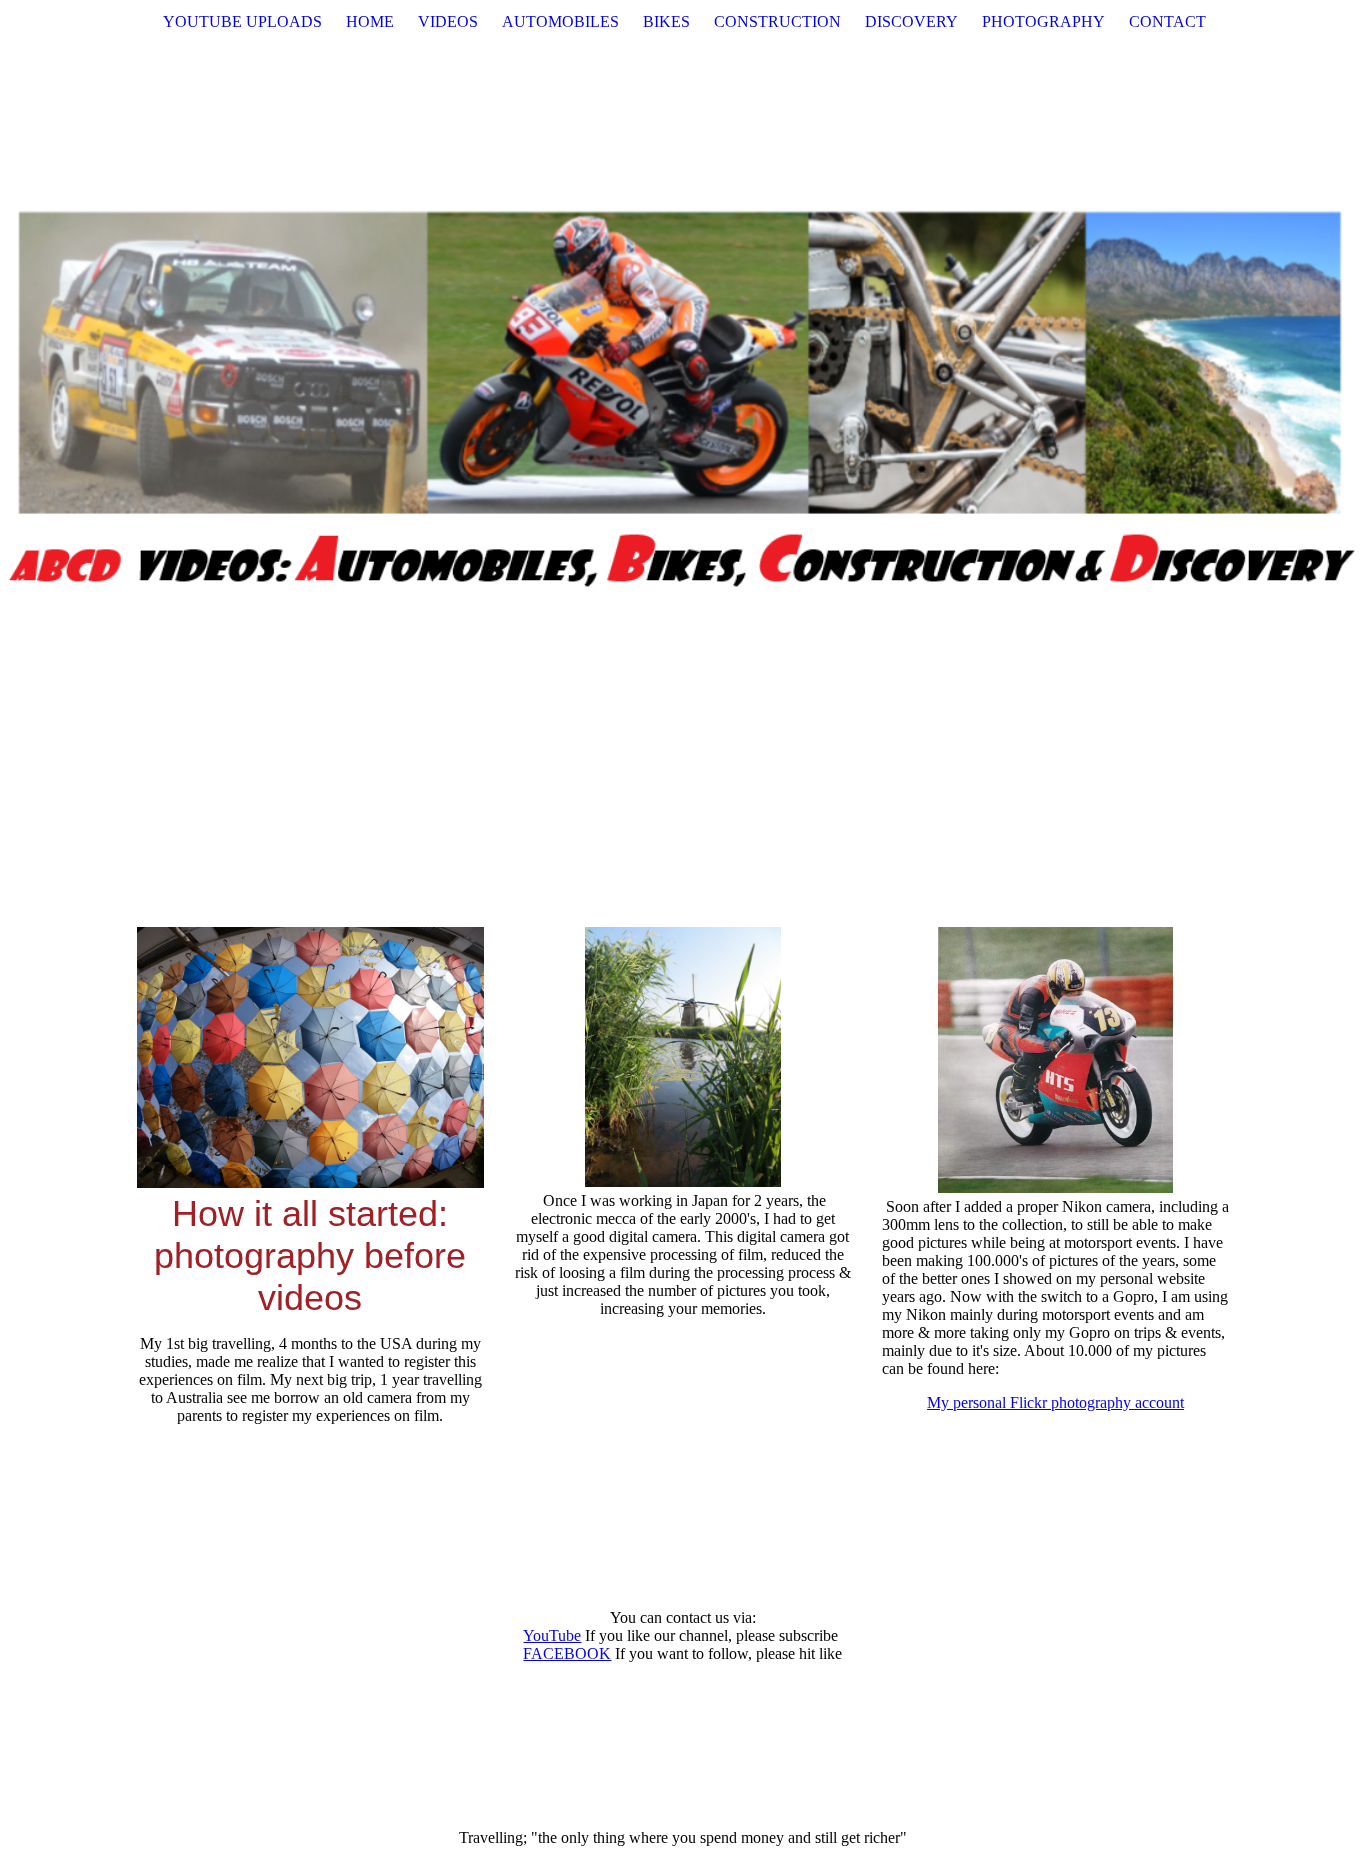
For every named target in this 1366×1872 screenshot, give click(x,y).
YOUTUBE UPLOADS (242, 21)
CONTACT (1167, 21)
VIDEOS (448, 21)
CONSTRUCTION (777, 21)
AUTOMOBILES (560, 21)
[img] (683, 400)
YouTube (552, 1635)
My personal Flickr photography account (1055, 1402)
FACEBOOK (567, 1653)
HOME (370, 21)
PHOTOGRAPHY (1043, 21)
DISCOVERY (911, 21)
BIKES (666, 21)
